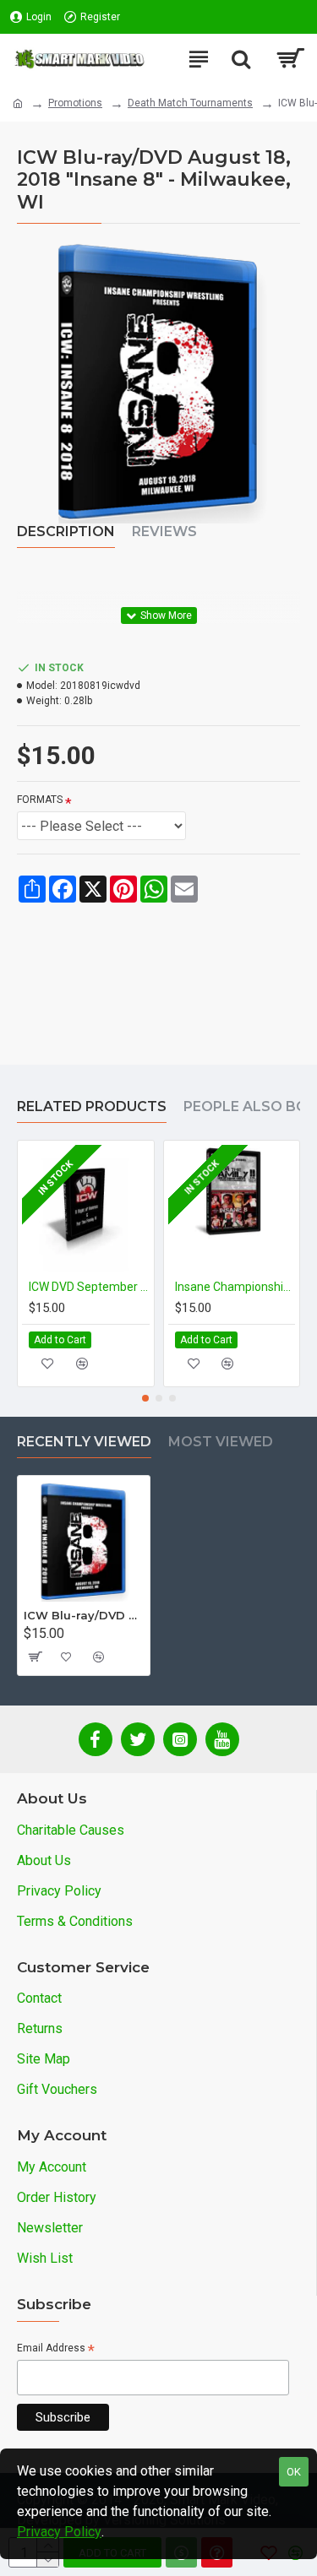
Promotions (75, 103)
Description (66, 531)
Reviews (164, 531)
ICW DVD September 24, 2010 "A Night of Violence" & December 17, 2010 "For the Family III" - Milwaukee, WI (89, 1287)
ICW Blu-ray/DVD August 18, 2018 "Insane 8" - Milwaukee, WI (84, 1615)
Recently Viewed (84, 1442)
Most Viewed (221, 1442)
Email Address (56, 2349)
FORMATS (40, 800)
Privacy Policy (59, 2532)
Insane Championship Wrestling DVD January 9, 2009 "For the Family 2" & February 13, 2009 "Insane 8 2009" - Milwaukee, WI (235, 1287)
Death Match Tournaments (190, 103)
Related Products (92, 1106)
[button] (145, 1398)
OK (294, 2472)
